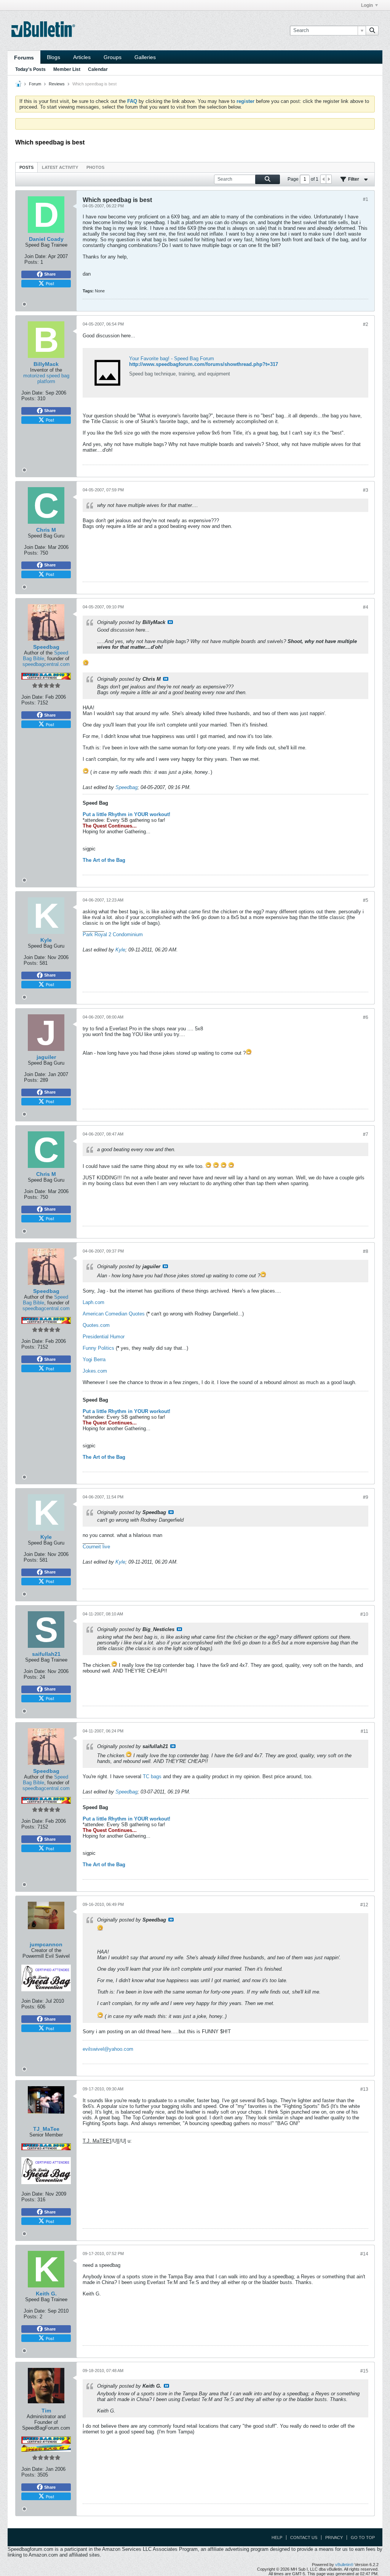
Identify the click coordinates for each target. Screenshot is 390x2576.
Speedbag (126, 787)
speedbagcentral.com (46, 664)
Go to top (363, 2538)
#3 (366, 490)
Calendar (98, 69)
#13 (364, 2089)
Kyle (120, 950)
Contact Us (304, 2538)
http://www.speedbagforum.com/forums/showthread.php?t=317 (204, 364)
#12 (364, 1905)
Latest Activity (60, 167)
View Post (170, 622)
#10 (364, 1614)
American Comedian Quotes (114, 1314)
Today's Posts (30, 69)
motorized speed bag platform (46, 379)
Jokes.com (95, 1371)
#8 (366, 1251)
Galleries (145, 57)
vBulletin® (344, 2565)
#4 (366, 607)
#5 (366, 900)
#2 (366, 324)
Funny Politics (98, 1348)
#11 (364, 1731)
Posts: (32, 262)
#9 (366, 1497)
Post (50, 283)
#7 (366, 1134)
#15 (364, 2371)
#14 (364, 2254)
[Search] (372, 30)
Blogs (54, 57)
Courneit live (96, 1547)
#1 (366, 199)
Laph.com (94, 1302)
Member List (67, 69)
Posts (26, 167)
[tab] (26, 167)
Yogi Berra (94, 1359)
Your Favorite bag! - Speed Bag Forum (172, 358)
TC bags (152, 1776)
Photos (95, 167)
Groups (113, 57)
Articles (82, 57)
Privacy (334, 2538)
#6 (366, 1017)
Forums (24, 58)
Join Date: (36, 256)
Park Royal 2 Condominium (113, 934)
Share (50, 274)
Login (367, 5)
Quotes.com (96, 1325)
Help (277, 2538)
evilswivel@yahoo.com (108, 2049)
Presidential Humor (104, 1337)
